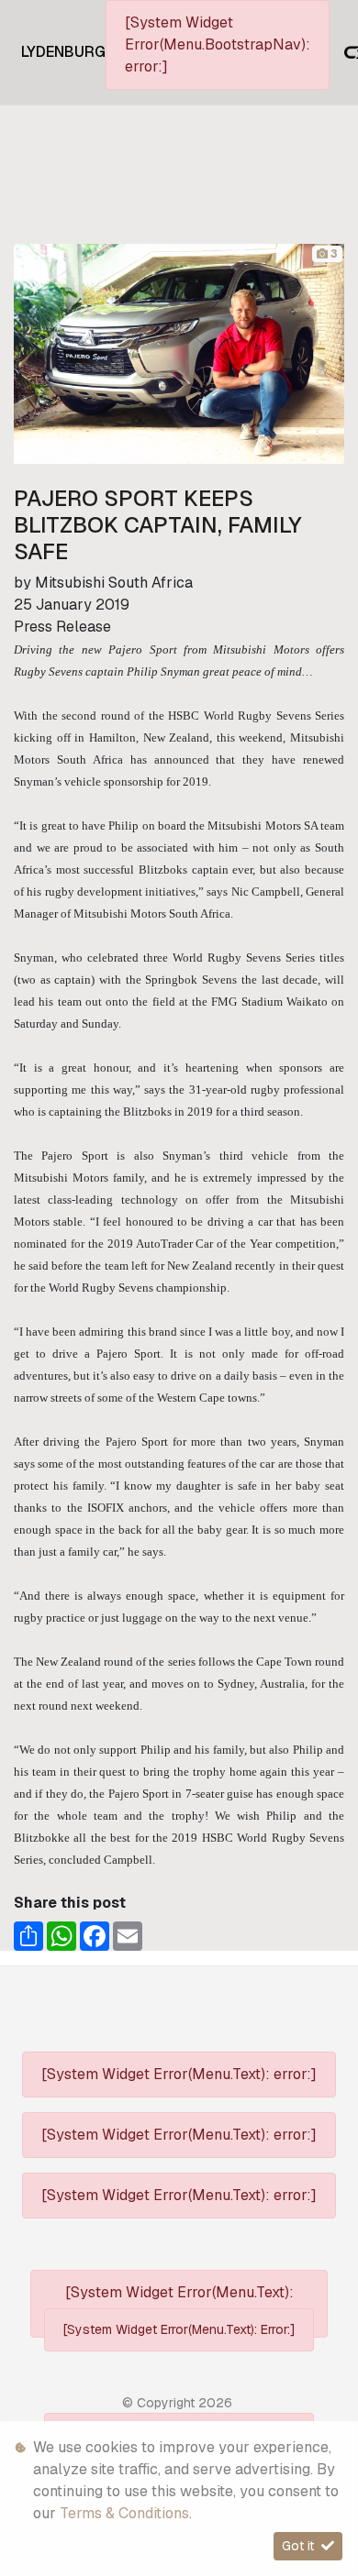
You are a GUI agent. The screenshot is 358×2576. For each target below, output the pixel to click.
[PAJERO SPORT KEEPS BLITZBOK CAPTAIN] (179, 352)
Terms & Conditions (124, 2513)
